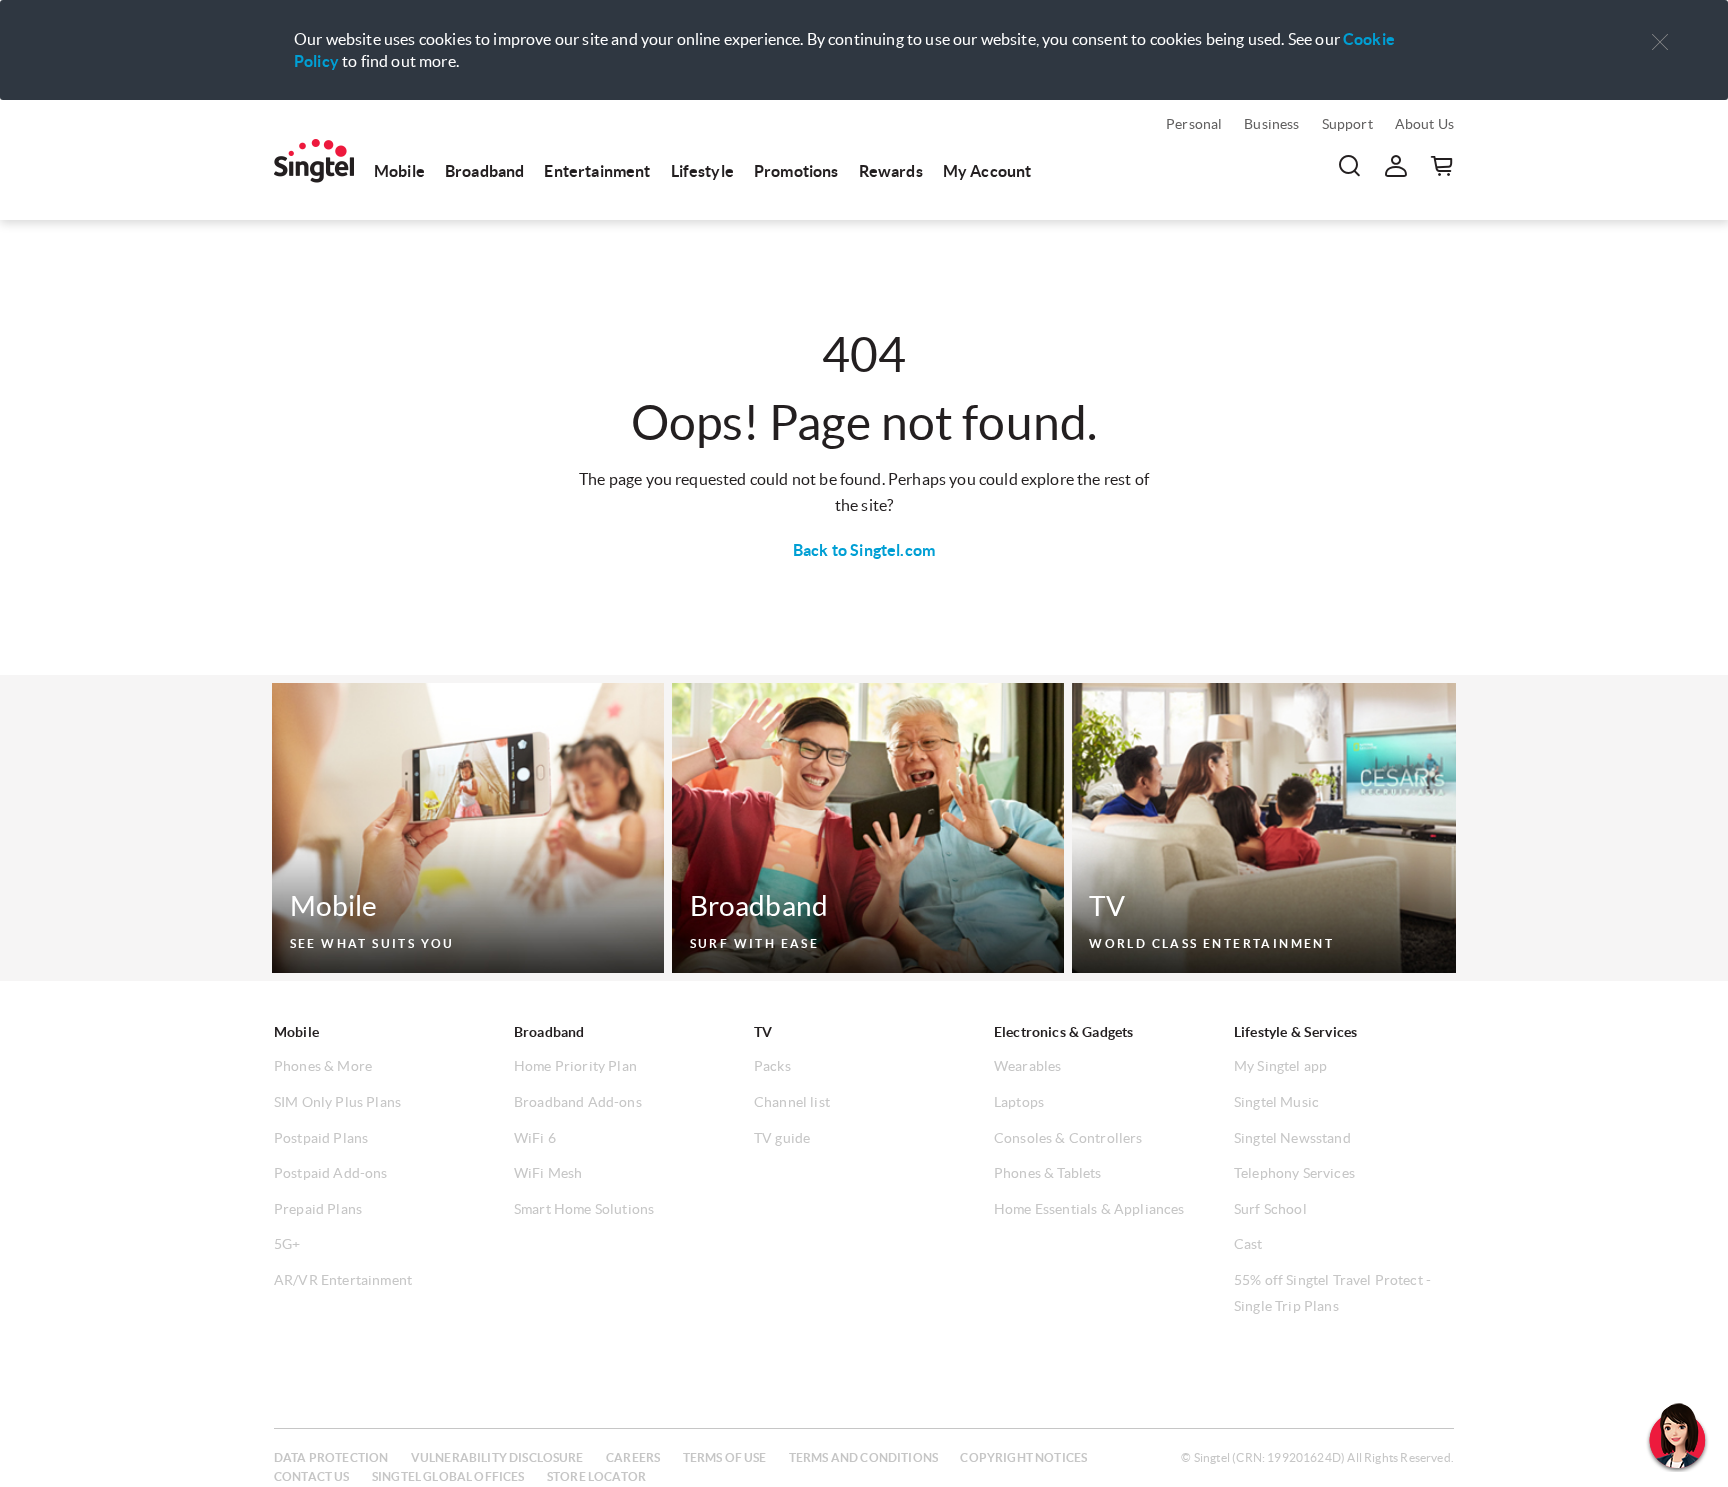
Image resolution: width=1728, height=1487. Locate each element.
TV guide (782, 1138)
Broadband (484, 171)
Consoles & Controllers (1068, 1138)
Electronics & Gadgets (1063, 1032)
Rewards (891, 171)
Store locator (596, 1476)
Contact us (312, 1476)
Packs (772, 1066)
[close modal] (1660, 29)
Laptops (1019, 1102)
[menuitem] (314, 161)
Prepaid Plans (318, 1209)
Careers (633, 1457)
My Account (987, 171)
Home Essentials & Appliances (1089, 1209)
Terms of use (725, 1457)
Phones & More (323, 1066)
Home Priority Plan (575, 1066)
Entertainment (597, 171)
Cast (1248, 1244)
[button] (1660, 42)
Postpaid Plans (321, 1138)
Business (1271, 124)
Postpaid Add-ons (331, 1173)
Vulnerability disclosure (497, 1457)
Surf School (1270, 1209)
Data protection (331, 1457)
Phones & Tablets (1048, 1173)
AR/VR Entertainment (343, 1280)
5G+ (287, 1244)
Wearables (1027, 1066)
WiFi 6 (535, 1138)
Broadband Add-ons (578, 1102)
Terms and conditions (863, 1457)
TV (763, 1032)
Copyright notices (1023, 1457)
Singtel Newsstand (1292, 1138)
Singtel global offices (448, 1476)
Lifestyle (702, 171)
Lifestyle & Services (1295, 1032)
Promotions (796, 171)
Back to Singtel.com (864, 550)
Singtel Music (1276, 1102)
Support (1347, 124)
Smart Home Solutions (584, 1209)
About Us (1424, 124)
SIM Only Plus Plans (337, 1102)
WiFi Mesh (548, 1173)
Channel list (792, 1102)
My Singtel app (1280, 1066)
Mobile (399, 171)
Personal (1194, 124)
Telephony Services (1294, 1173)
